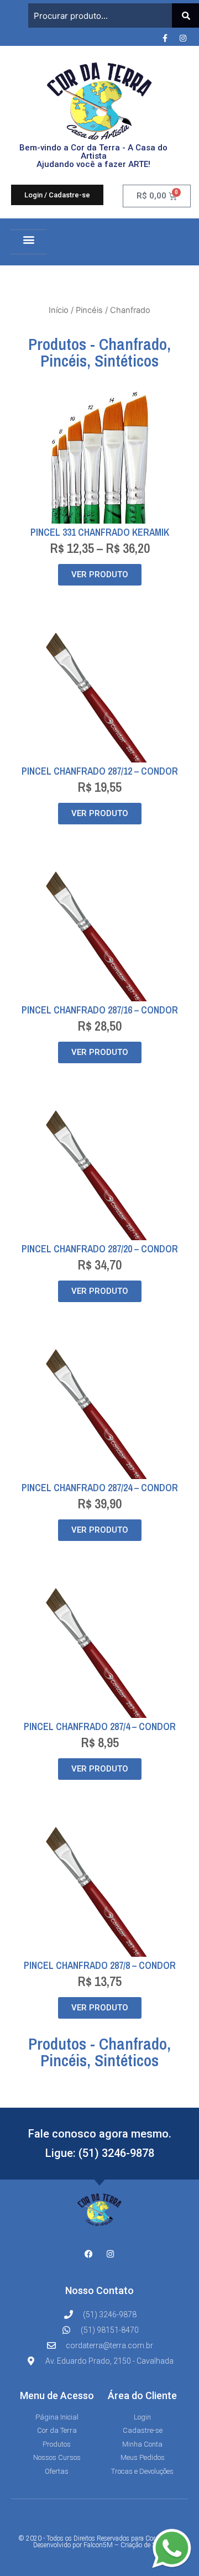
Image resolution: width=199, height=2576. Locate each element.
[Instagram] (183, 38)
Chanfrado (133, 344)
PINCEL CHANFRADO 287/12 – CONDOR (100, 771)
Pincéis (89, 310)
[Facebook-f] (165, 38)
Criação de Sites (143, 2545)
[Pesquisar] (185, 15)
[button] (29, 239)
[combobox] (100, 15)
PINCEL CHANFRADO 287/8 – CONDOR (100, 1965)
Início (59, 310)
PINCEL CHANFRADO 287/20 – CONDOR (100, 1249)
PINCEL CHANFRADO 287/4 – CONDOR (100, 1726)
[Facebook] (89, 2254)
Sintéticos (127, 360)
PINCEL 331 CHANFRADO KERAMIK (100, 532)
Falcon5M (98, 2545)
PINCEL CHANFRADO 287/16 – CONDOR (100, 1010)
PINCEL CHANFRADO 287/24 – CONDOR (100, 1488)
